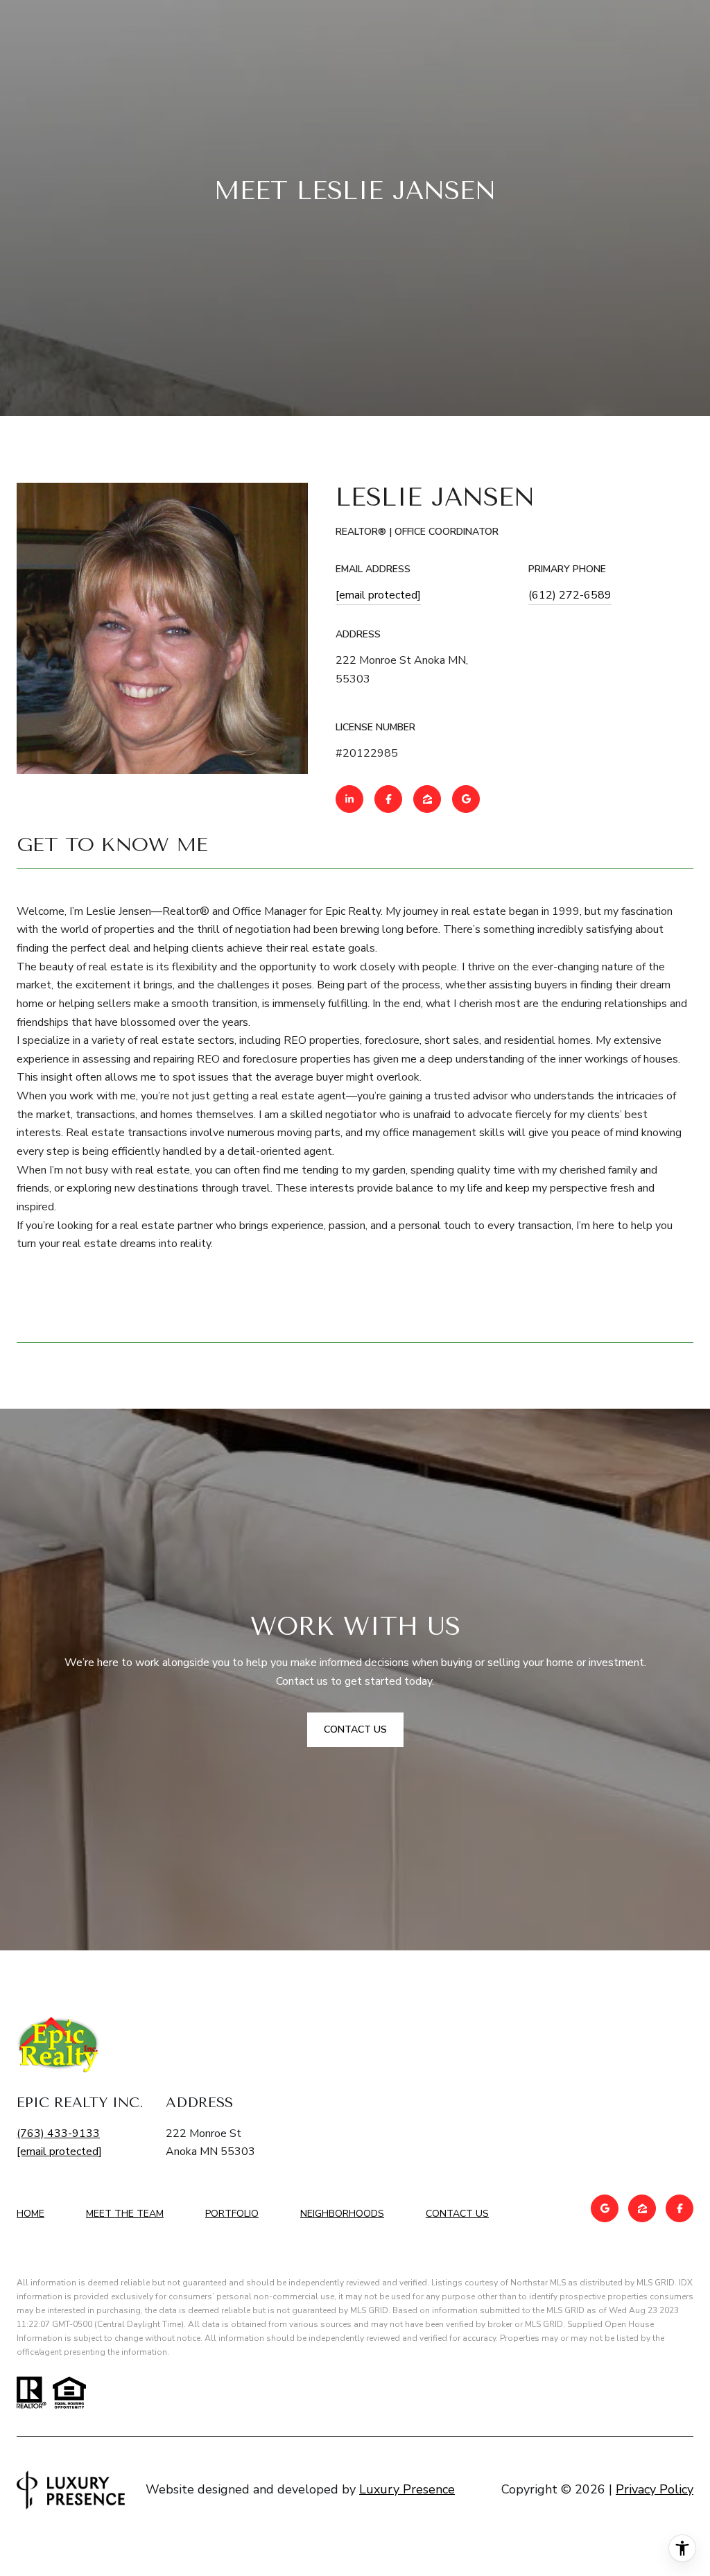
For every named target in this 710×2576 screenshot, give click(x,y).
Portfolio (232, 2214)
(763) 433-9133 (58, 2133)
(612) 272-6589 (570, 595)
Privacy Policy (655, 2489)
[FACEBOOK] (388, 799)
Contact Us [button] (355, 1729)
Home (31, 2214)
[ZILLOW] (427, 799)
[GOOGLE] (466, 799)
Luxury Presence (407, 2489)
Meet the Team (125, 2214)
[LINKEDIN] (349, 799)
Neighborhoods (342, 2214)
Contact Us (457, 2214)
